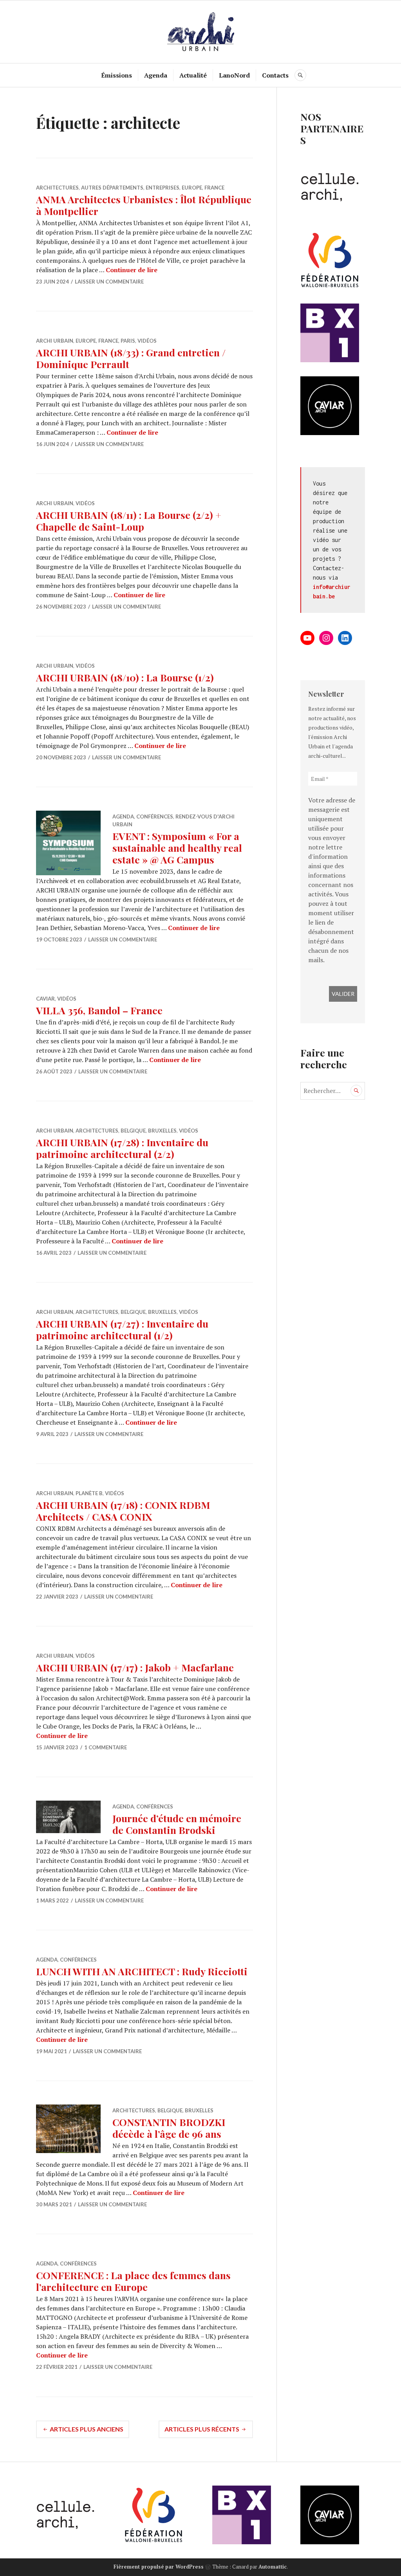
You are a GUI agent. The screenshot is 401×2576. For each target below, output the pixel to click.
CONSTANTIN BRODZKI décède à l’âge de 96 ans (169, 2128)
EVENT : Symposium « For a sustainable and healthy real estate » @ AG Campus (177, 848)
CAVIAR (45, 999)
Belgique (133, 1131)
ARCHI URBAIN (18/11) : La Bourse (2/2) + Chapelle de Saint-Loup (129, 521)
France (214, 188)
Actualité (193, 75)
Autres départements (112, 188)
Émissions (117, 75)
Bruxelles (162, 1131)
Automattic (273, 2567)
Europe (192, 188)
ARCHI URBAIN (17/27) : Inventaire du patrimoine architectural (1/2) (122, 1329)
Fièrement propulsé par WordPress (159, 2567)
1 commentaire (106, 1747)
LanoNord (234, 75)
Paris (128, 341)
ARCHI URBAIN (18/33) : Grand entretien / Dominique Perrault (131, 358)
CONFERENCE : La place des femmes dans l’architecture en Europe (133, 2281)
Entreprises (163, 188)
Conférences (155, 817)
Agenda (156, 75)
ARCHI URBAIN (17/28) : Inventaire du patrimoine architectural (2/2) (122, 1148)
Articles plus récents (202, 2429)
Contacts (275, 75)
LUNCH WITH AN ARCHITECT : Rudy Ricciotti (142, 1971)
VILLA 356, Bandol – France (99, 1010)
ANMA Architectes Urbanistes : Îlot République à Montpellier (144, 205)
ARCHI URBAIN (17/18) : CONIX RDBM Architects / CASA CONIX (123, 1511)
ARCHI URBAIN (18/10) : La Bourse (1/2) (125, 677)
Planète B (89, 1493)
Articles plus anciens (87, 2429)
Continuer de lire (132, 270)
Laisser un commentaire (109, 282)
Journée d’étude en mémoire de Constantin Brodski (177, 1824)
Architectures (57, 188)
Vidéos (147, 341)
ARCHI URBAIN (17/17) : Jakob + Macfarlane (135, 1667)
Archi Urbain (55, 341)
